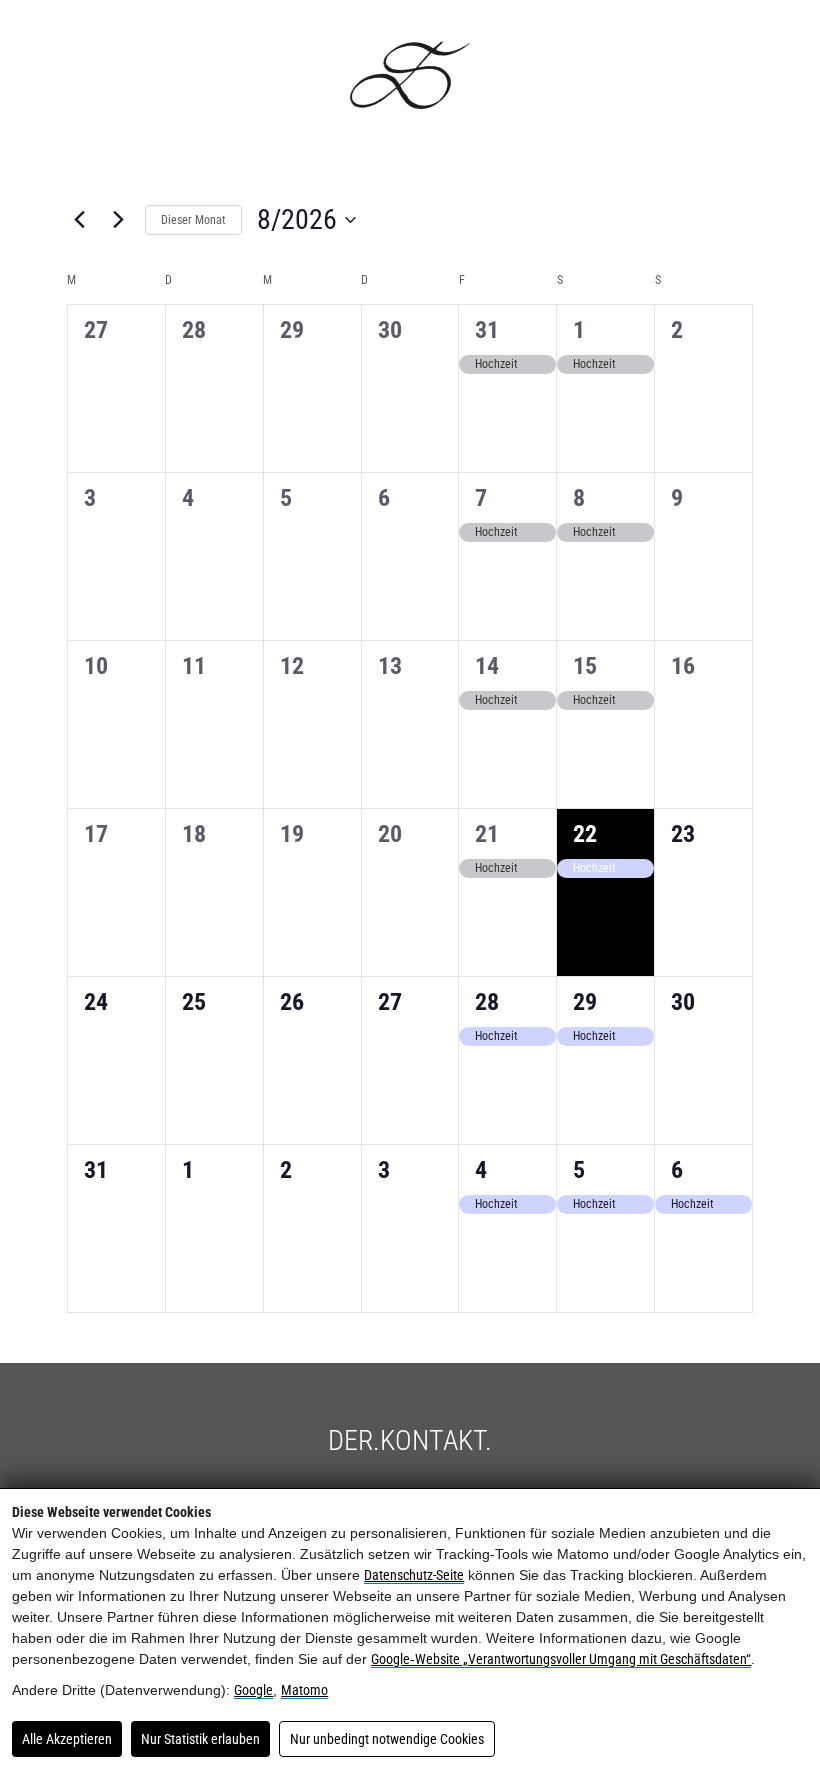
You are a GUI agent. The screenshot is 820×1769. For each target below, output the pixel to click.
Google (253, 1690)
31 (487, 330)
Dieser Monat (193, 220)
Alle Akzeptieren (67, 1739)
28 (487, 1002)
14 (487, 666)
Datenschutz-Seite (414, 1575)
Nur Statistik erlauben (200, 1739)
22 (585, 834)
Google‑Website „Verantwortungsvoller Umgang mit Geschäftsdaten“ (561, 1659)
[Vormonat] (79, 220)
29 (585, 1002)
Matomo (304, 1690)
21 (487, 834)
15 (585, 666)
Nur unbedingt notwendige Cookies (387, 1739)
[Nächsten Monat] (118, 220)
